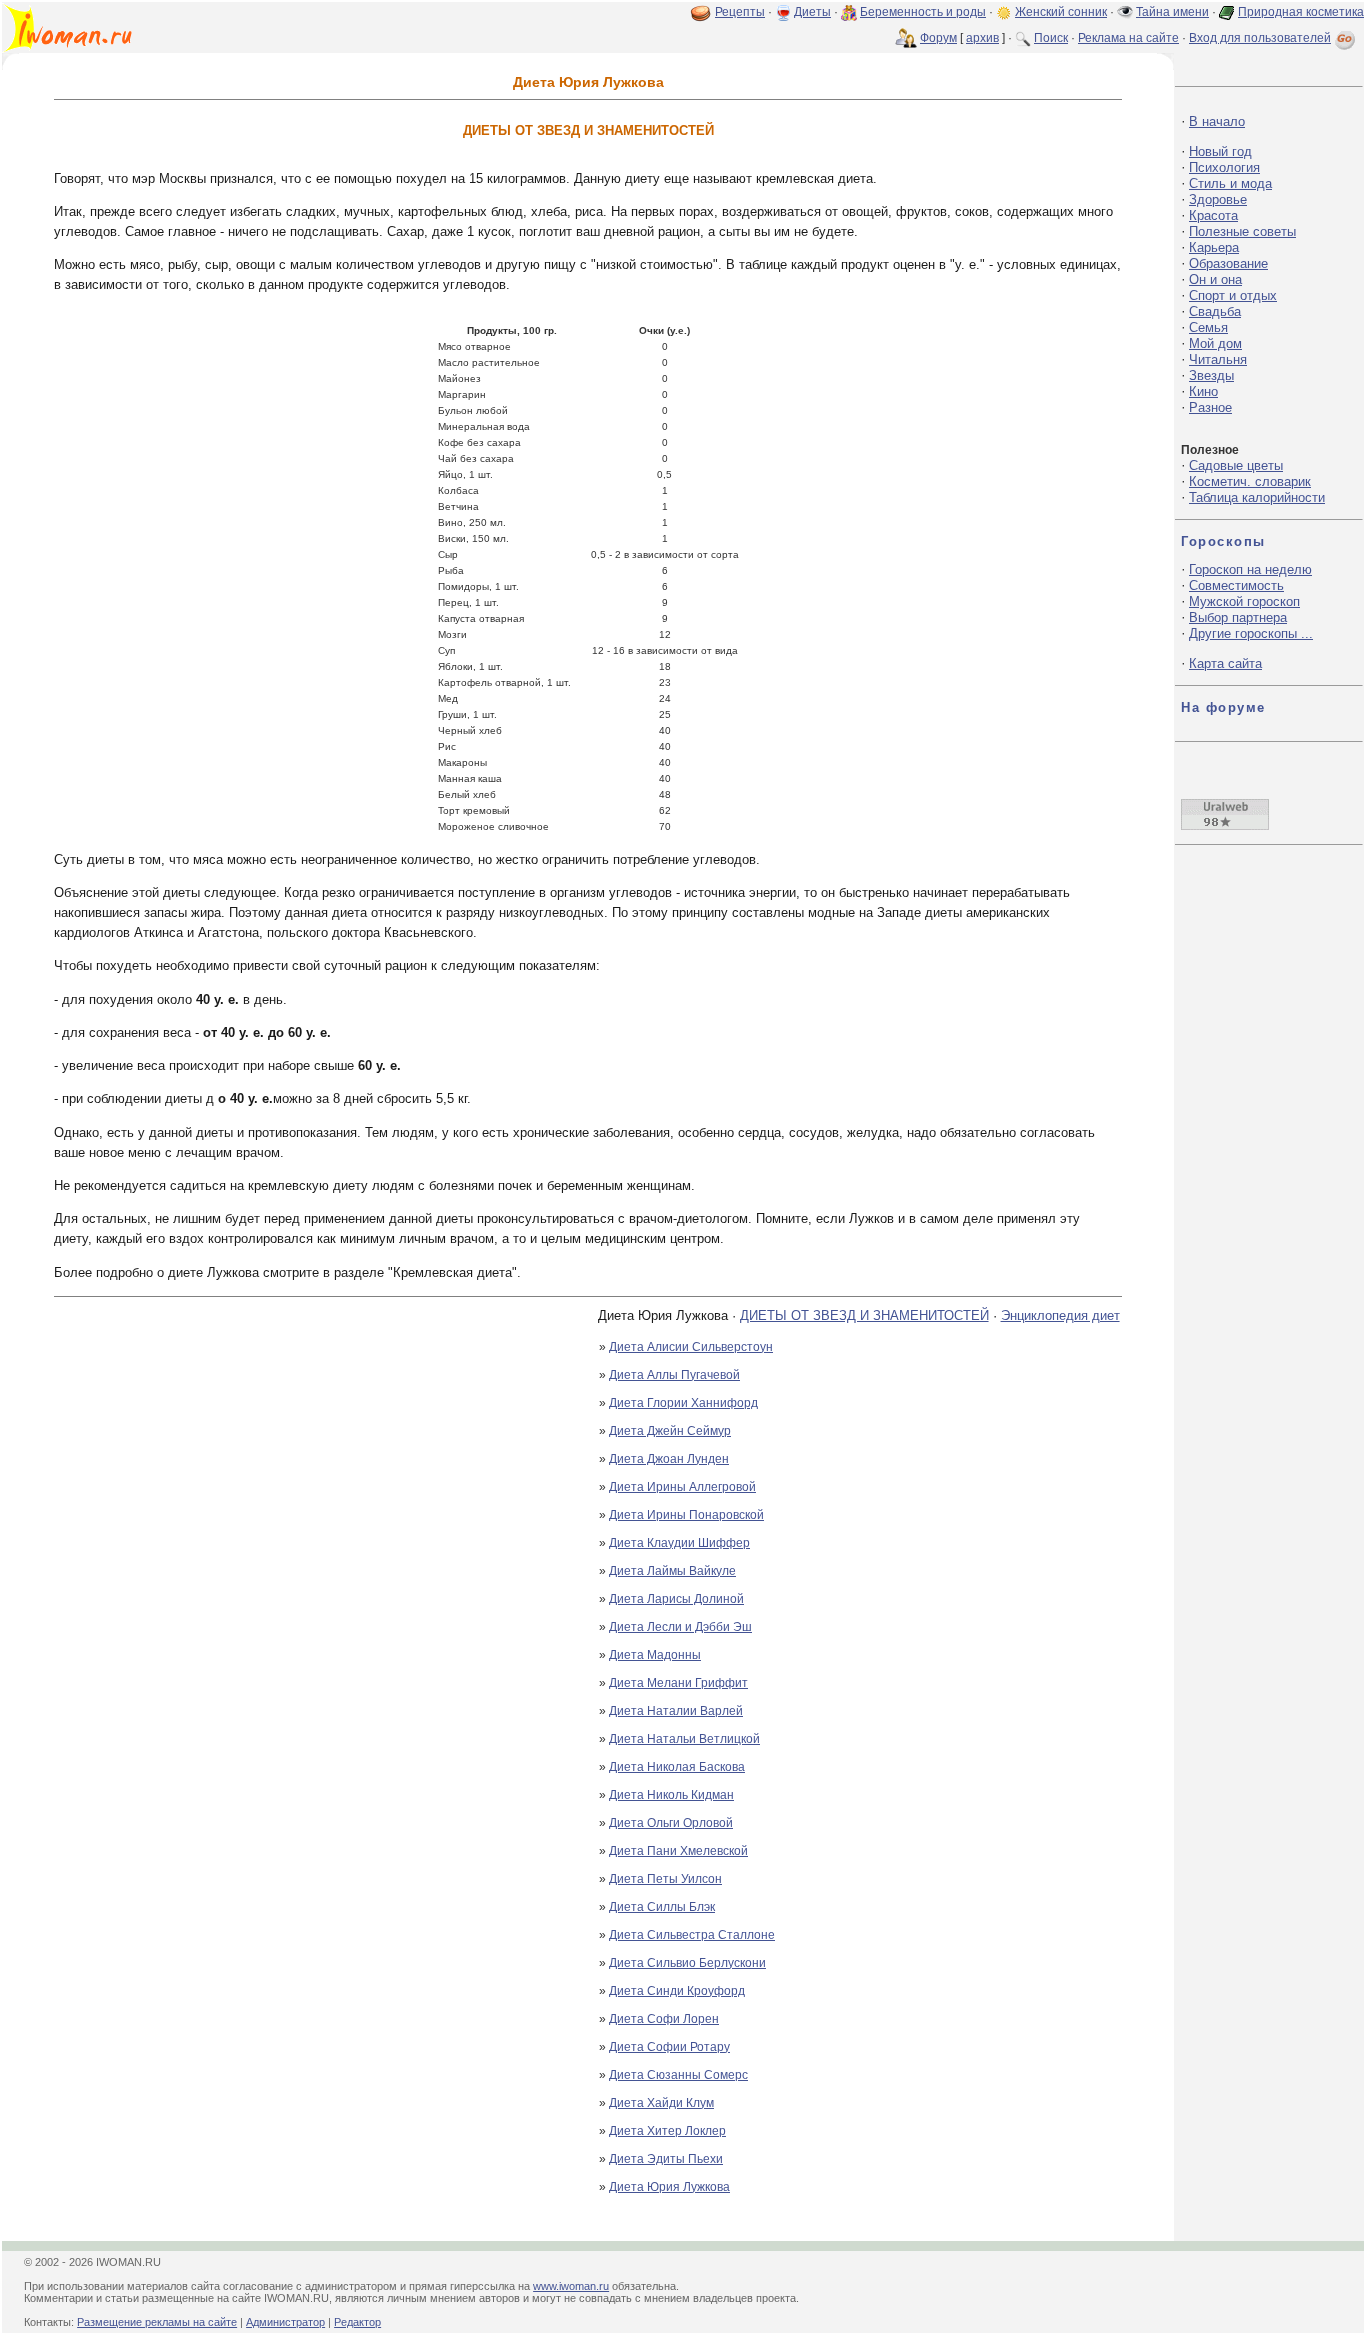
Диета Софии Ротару (669, 2047)
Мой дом (1215, 343)
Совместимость (1236, 585)
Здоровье (1218, 199)
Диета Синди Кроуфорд (677, 1991)
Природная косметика (1301, 12)
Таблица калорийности (1257, 497)
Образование (1228, 263)
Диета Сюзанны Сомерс (678, 2075)
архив (982, 38)
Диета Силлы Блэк (662, 1907)
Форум (938, 38)
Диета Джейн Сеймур (670, 1431)
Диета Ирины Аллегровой (682, 1487)
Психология (1224, 167)
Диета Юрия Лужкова (669, 2187)
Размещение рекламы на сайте (157, 2322)
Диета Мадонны (655, 1655)
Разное (1210, 407)
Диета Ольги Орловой (671, 1823)
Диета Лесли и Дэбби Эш (680, 1627)
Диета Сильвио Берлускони (687, 1963)
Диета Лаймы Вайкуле (672, 1571)
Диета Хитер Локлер (667, 2131)
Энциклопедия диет (1060, 1315)
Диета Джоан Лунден (669, 1459)
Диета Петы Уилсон (665, 1879)
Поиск (1051, 38)
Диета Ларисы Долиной (676, 1599)
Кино (1203, 391)
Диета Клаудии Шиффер (679, 1543)
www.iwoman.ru (571, 2286)
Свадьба (1215, 311)
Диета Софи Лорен (664, 2019)
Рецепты (740, 12)
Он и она (1215, 279)
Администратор (285, 2322)
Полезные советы (1242, 231)
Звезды (1211, 375)
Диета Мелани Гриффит (678, 1683)
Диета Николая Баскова (677, 1767)
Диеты (812, 12)
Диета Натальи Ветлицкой (684, 1739)
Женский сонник (1061, 12)
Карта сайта (1225, 663)
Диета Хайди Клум (661, 2103)
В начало (1217, 121)
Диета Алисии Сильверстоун (691, 1347)
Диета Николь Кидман (671, 1795)
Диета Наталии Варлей (676, 1711)
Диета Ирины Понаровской (686, 1515)
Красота (1213, 215)
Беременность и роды (923, 12)
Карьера (1214, 247)
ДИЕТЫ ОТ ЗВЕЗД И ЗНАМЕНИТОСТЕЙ (864, 1315)
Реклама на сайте (1128, 38)
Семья (1208, 327)
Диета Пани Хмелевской (678, 1851)
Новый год (1220, 151)
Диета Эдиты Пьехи (666, 2159)
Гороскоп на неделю (1250, 569)
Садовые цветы (1236, 465)
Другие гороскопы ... (1251, 633)
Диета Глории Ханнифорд (683, 1403)
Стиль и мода (1230, 183)
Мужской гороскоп (1244, 601)
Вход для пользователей (1260, 38)
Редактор (357, 2322)
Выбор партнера (1238, 617)
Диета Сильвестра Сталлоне (692, 1935)
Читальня (1218, 359)
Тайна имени (1172, 12)
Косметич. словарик (1250, 481)
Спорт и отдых (1233, 295)
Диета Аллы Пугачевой (674, 1375)
